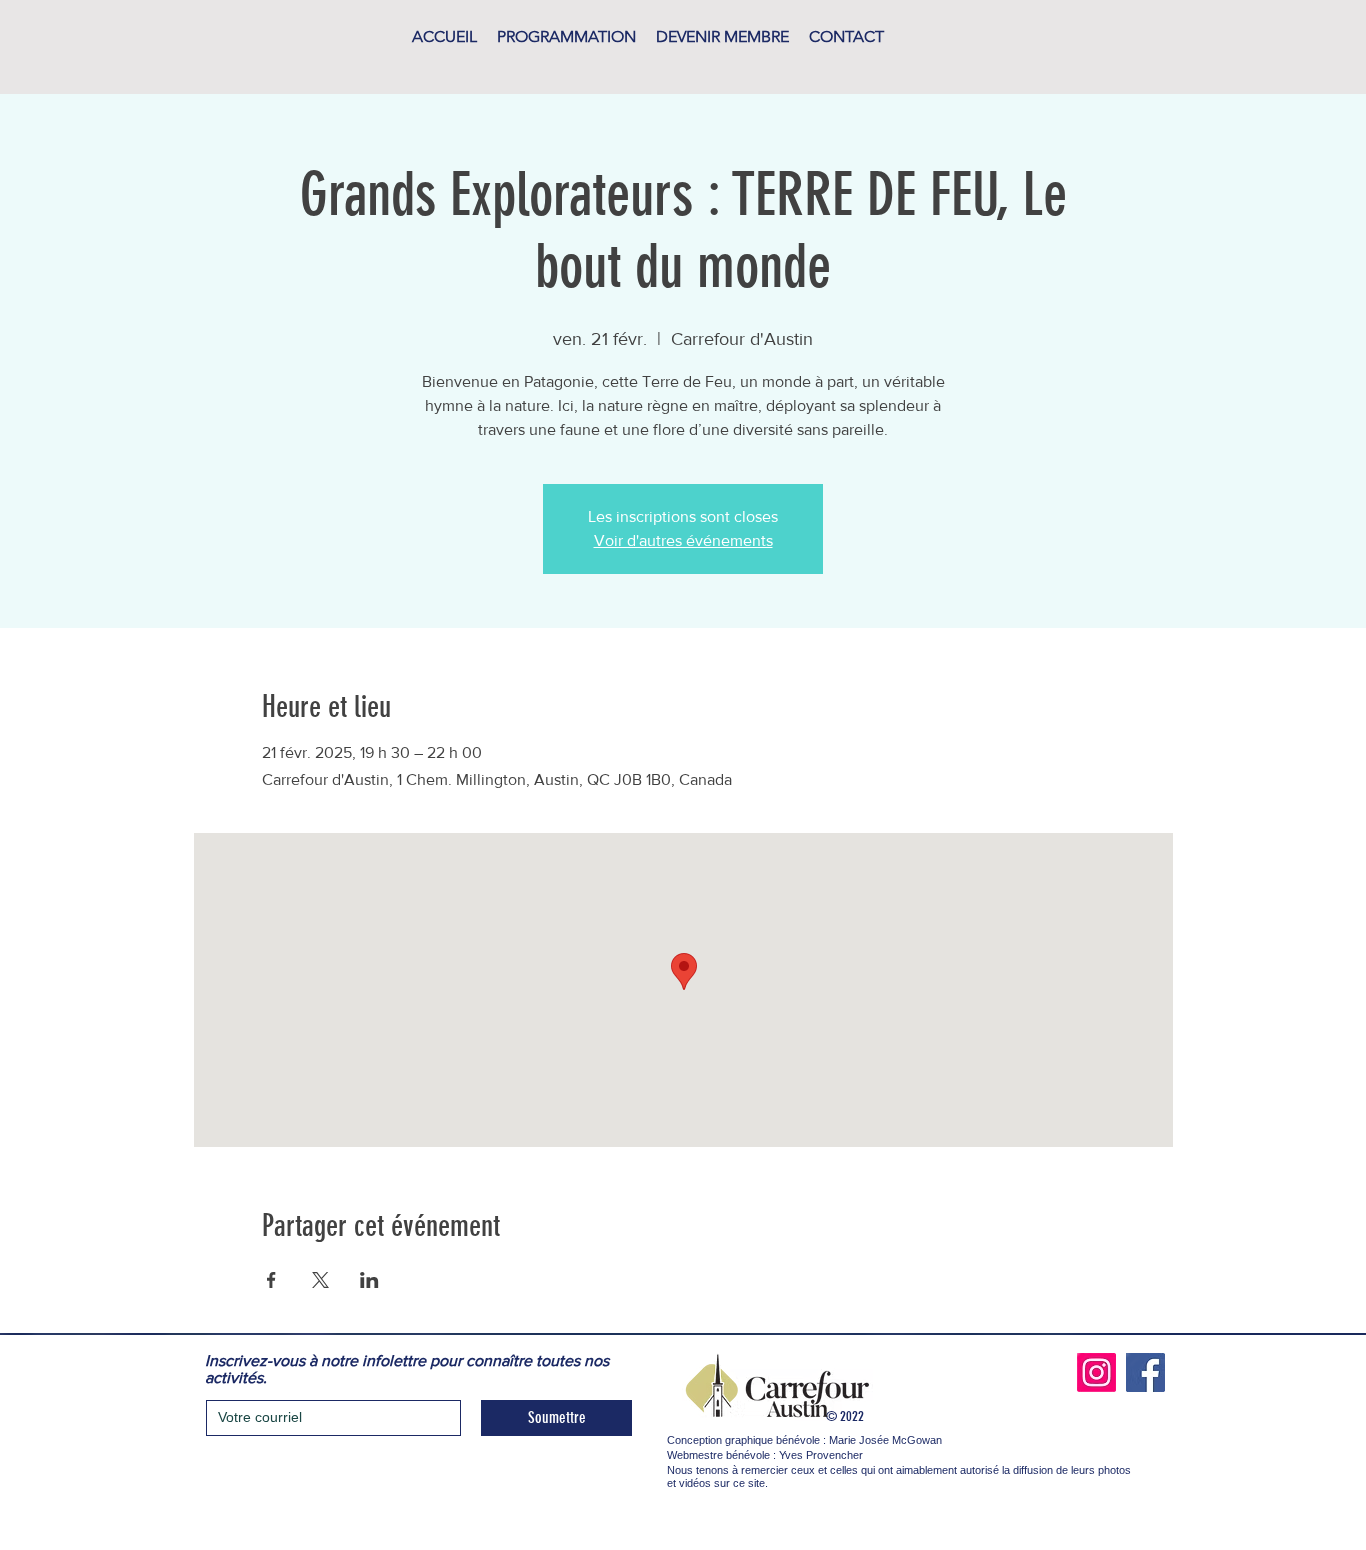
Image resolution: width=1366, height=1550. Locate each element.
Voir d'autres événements (683, 540)
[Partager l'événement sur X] (320, 1280)
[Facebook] (1145, 1372)
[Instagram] (1096, 1372)
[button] (566, 37)
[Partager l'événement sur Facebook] (271, 1280)
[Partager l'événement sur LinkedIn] (369, 1280)
